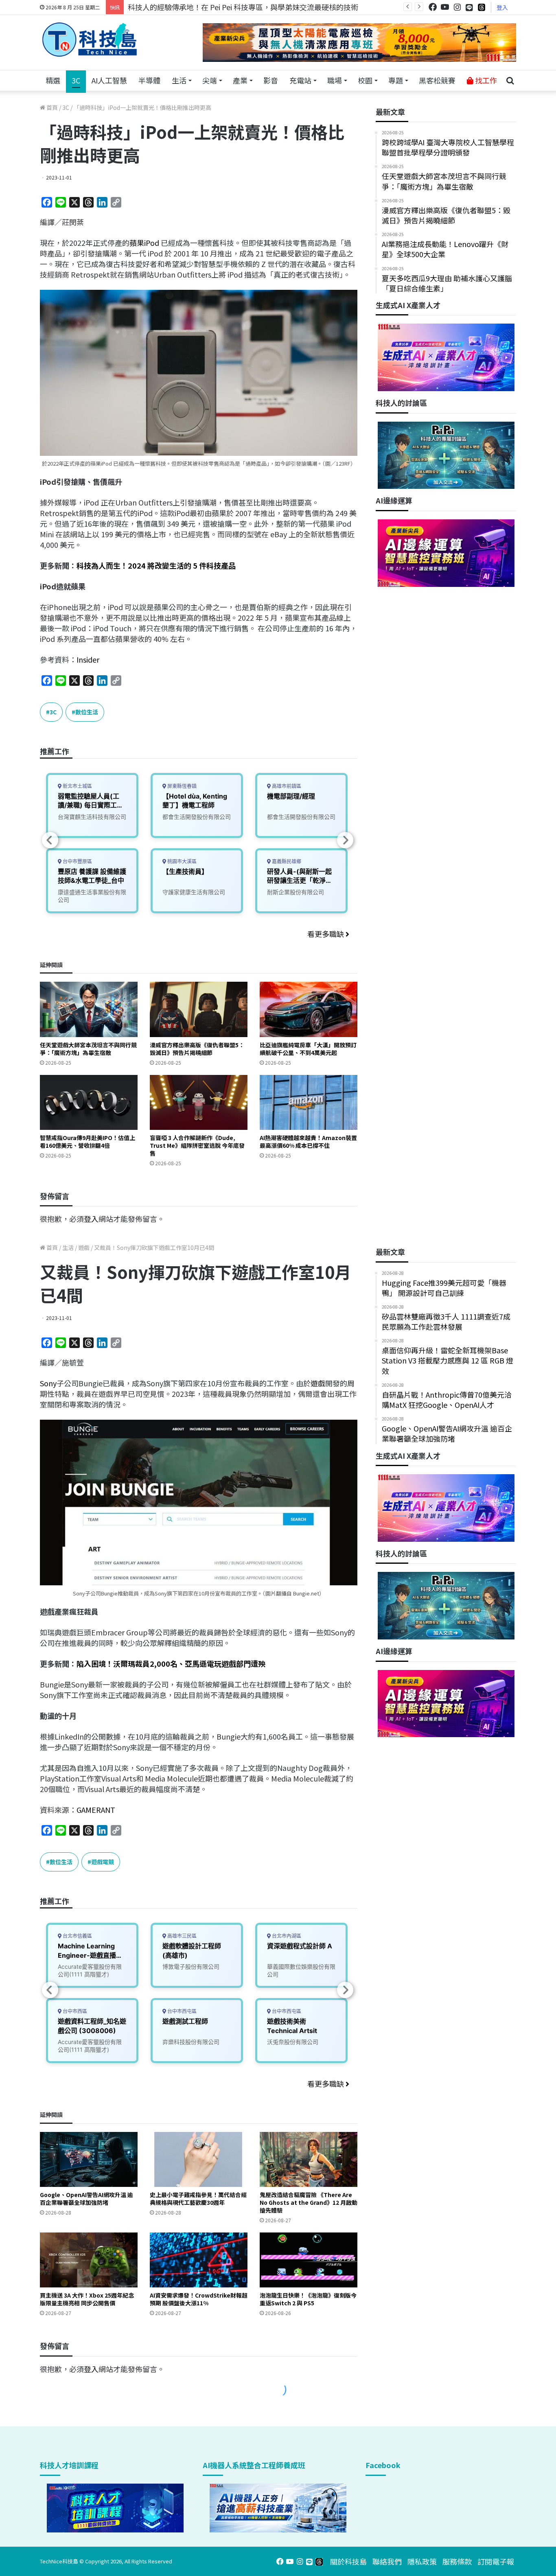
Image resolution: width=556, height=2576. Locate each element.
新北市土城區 (77, 786)
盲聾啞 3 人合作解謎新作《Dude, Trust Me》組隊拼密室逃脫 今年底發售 (197, 1145)
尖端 (210, 80)
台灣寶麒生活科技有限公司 (92, 817)
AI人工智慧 (109, 80)
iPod (152, 243)
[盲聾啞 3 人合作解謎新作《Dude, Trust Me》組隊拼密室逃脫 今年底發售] (199, 1102)
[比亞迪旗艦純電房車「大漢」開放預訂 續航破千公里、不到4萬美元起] (309, 1009)
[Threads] (482, 7)
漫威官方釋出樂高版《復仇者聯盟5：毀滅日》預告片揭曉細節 (197, 1049)
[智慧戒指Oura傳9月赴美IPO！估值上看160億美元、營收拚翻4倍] (89, 1102)
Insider (88, 659)
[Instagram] (457, 7)
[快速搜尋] (510, 81)
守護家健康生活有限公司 (194, 892)
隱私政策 (422, 2561)
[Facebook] (433, 7)
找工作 (485, 80)
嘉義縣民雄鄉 (286, 861)
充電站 (300, 80)
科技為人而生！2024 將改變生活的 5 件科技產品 (156, 565)
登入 (502, 7)
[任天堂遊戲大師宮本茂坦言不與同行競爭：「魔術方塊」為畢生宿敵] (89, 1009)
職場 (335, 80)
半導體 (149, 80)
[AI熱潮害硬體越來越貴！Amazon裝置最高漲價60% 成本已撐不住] (309, 1102)
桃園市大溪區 (181, 861)
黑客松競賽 (437, 80)
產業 (240, 80)
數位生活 (87, 712)
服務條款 (457, 2561)
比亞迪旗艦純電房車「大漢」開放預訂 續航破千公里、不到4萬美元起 (308, 1049)
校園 (365, 80)
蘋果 (137, 243)
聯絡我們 (387, 2561)
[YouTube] (445, 7)
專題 (396, 80)
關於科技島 (348, 2561)
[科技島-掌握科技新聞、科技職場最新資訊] (90, 39)
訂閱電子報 (496, 2561)
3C (76, 80)
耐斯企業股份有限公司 (296, 892)
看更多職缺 (326, 934)
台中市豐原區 (77, 861)
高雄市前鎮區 (286, 786)
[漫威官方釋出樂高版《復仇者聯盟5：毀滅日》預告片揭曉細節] (199, 1009)
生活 (179, 80)
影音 (271, 80)
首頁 (51, 107)
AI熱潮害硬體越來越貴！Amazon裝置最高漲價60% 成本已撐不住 (308, 1141)
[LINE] (469, 7)
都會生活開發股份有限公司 (197, 817)
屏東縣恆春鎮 (181, 786)
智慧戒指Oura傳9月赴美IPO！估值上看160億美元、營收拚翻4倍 (88, 1141)
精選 (53, 80)
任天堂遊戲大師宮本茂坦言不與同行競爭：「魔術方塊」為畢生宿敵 (88, 1049)
